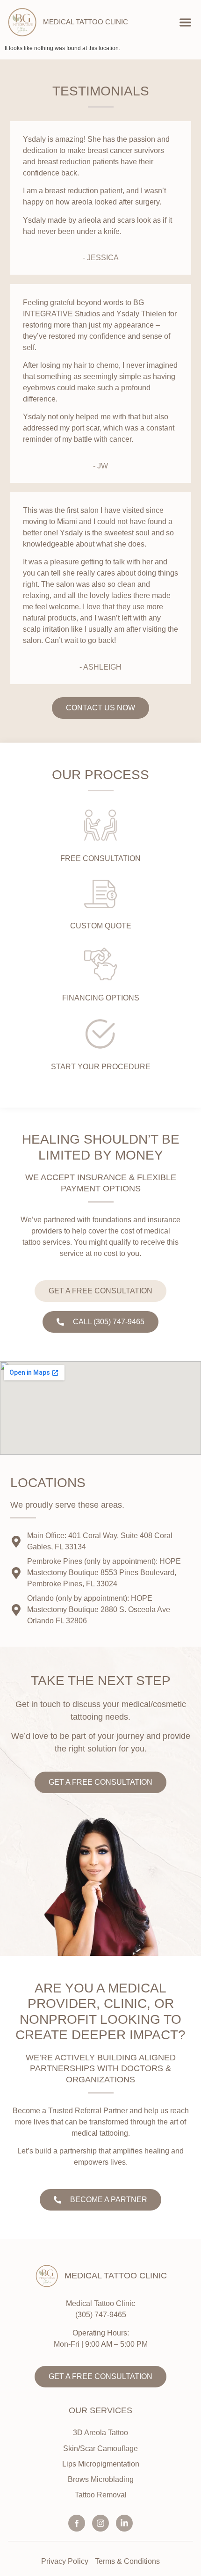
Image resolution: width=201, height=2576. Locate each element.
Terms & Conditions (127, 2561)
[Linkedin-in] (124, 2523)
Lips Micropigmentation (101, 2464)
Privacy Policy (65, 2561)
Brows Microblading (101, 2479)
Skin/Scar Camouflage (100, 2448)
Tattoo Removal (101, 2495)
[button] (186, 22)
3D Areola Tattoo (100, 2433)
